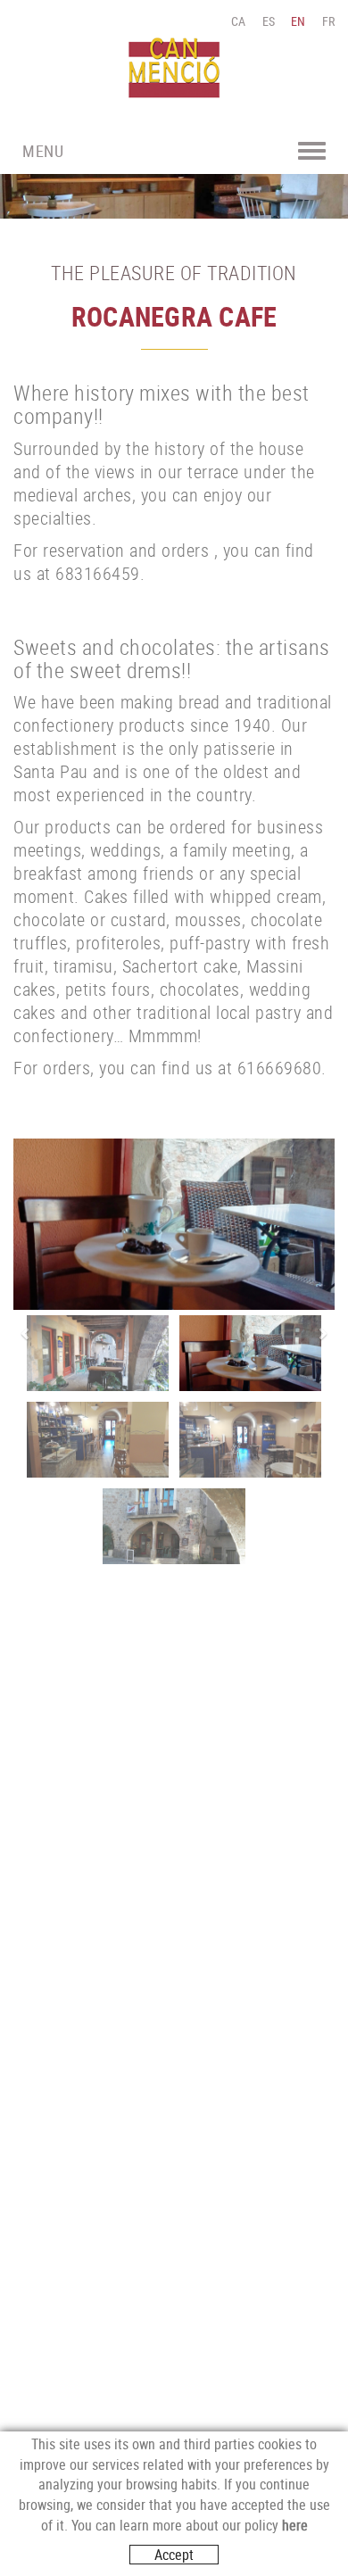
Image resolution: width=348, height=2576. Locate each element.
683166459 (98, 573)
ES (269, 21)
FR (329, 21)
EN (298, 21)
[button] (22, 1334)
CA (239, 21)
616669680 (280, 1068)
